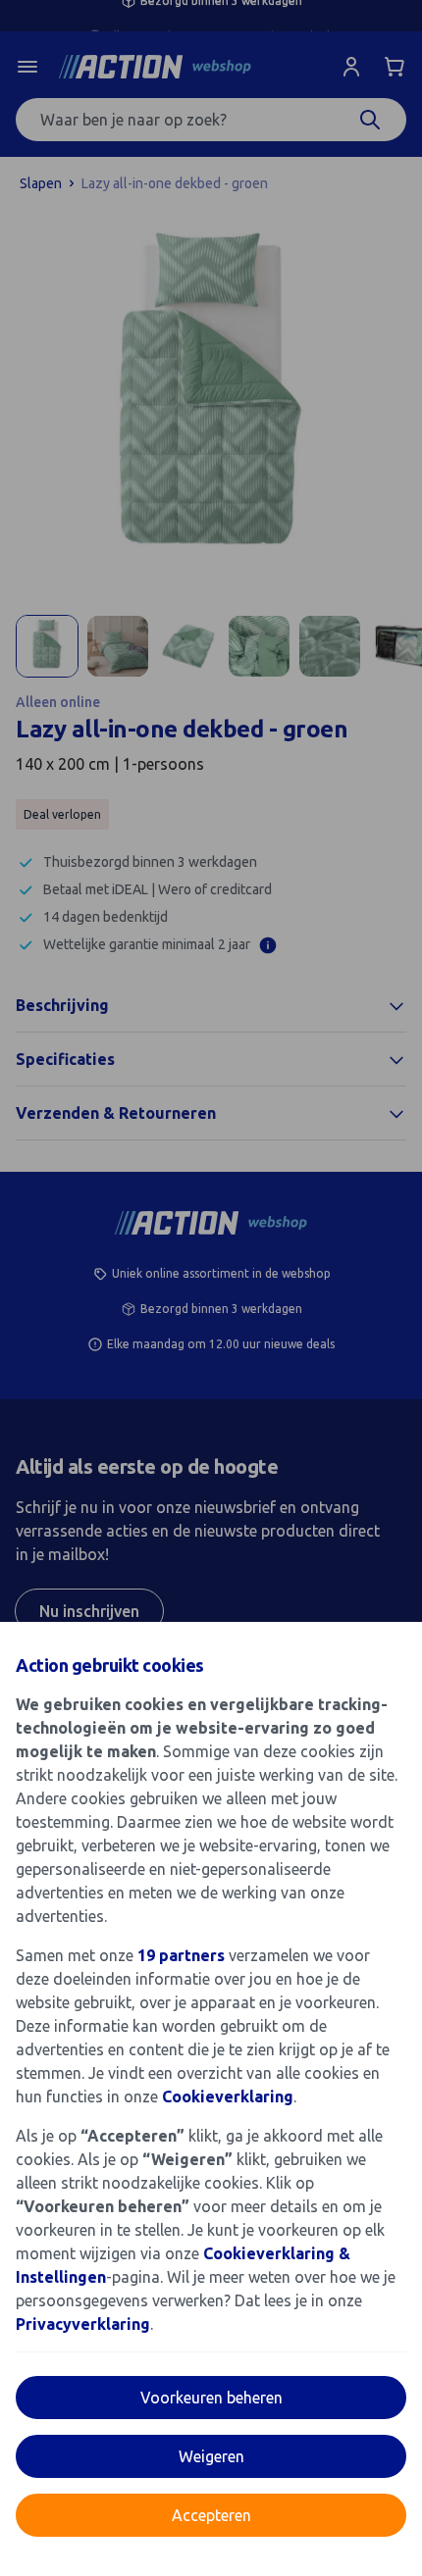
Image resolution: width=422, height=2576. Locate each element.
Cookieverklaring (228, 2096)
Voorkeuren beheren (211, 2398)
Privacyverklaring (83, 2324)
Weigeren (211, 2456)
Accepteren (211, 2515)
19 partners (181, 1955)
